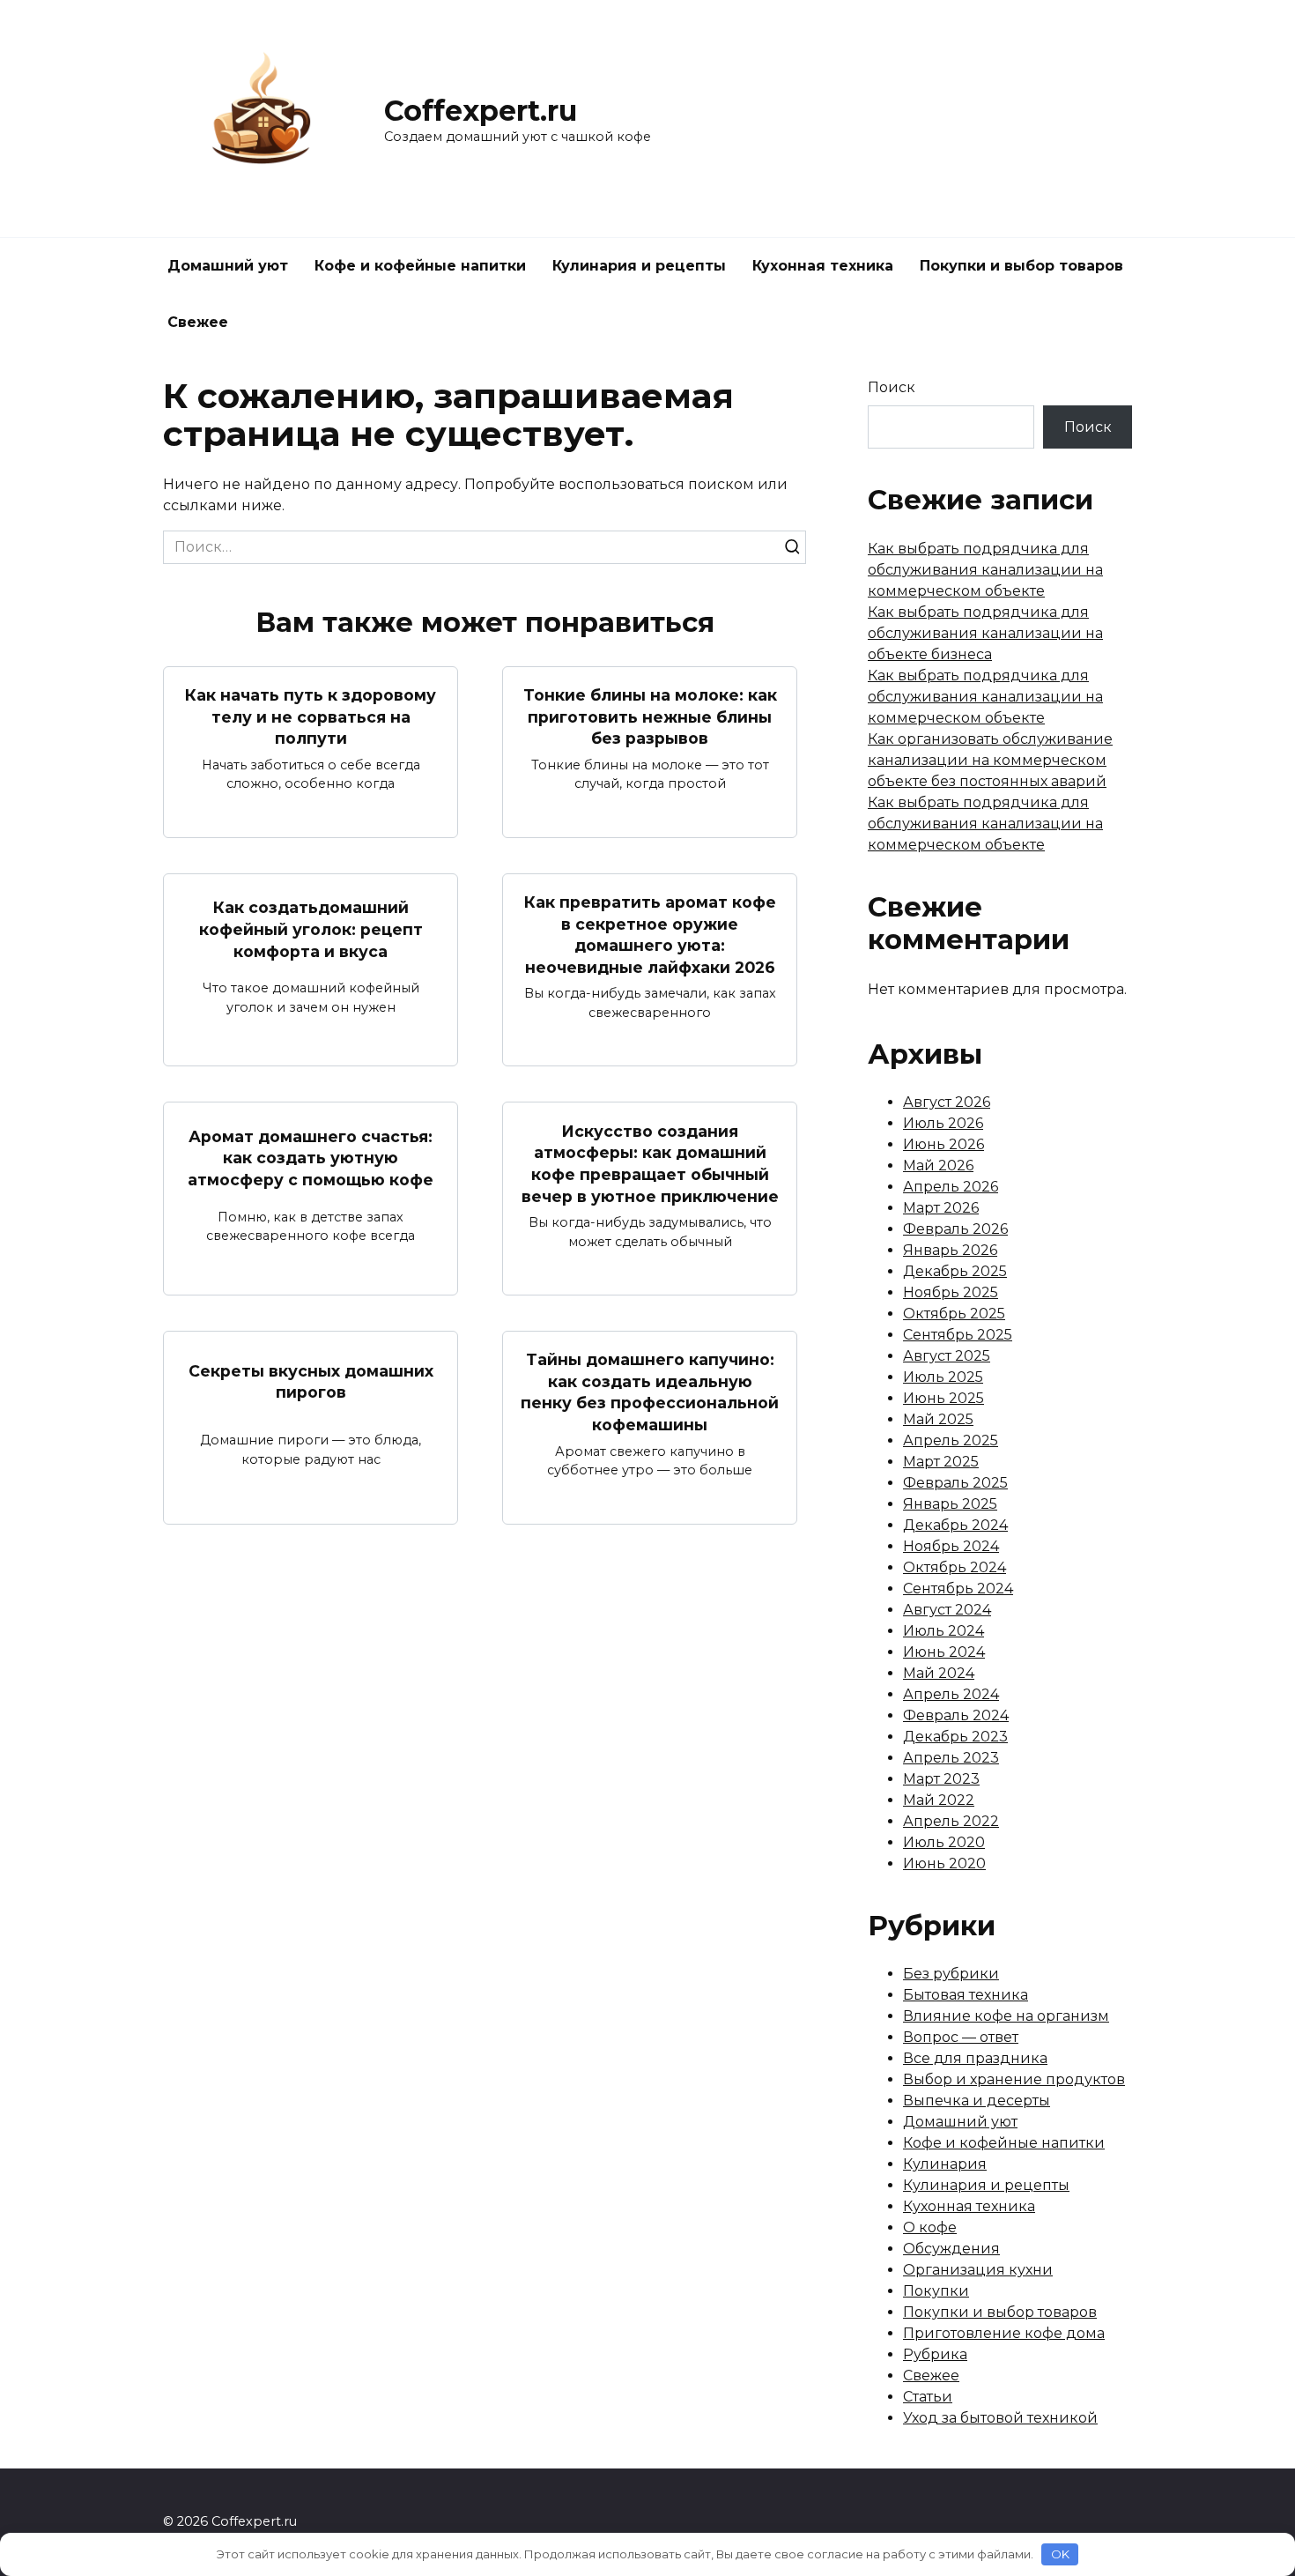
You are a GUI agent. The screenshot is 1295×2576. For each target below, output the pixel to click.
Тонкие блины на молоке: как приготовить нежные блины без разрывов (650, 716)
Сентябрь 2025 (958, 1335)
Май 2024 (939, 1673)
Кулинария (945, 2164)
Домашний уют (228, 266)
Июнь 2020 (944, 1863)
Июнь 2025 (943, 1398)
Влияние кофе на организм (1006, 2016)
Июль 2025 (943, 1377)
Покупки (936, 2291)
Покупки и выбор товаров (1021, 266)
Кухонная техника (823, 266)
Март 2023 (941, 1779)
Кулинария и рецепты (639, 266)
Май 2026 (938, 1166)
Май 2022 (939, 1800)
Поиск (892, 387)
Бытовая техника (966, 1995)
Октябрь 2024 (955, 1567)
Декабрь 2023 (955, 1737)
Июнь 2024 (944, 1652)
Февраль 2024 (956, 1715)
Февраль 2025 (955, 1483)
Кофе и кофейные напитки (420, 266)
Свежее (198, 322)
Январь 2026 (950, 1250)
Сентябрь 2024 (958, 1589)
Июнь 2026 (943, 1144)
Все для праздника (975, 2058)
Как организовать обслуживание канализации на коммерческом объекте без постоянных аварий (990, 760)
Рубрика (935, 2354)
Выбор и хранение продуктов (1014, 2079)
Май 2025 (938, 1419)
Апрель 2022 (951, 1821)
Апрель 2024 (951, 1694)
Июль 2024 (943, 1631)
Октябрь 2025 (954, 1314)
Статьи (928, 2397)
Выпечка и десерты (977, 2101)
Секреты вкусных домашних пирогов (311, 1381)
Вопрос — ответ (961, 2037)
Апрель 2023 (951, 1758)
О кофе (930, 2227)
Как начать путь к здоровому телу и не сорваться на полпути (311, 716)
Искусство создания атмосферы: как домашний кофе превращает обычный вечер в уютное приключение (650, 1163)
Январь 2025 (950, 1504)
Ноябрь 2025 (951, 1292)
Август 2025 (947, 1356)
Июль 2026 (943, 1123)
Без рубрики (951, 1974)
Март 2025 (941, 1462)
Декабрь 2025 (955, 1271)
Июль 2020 (944, 1842)
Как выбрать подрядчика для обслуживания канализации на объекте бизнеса (985, 633)
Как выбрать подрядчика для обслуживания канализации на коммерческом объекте (985, 570)
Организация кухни (978, 2270)
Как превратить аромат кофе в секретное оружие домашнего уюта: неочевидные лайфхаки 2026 (650, 935)
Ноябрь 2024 (951, 1546)
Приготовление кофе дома (1004, 2333)
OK (1060, 2554)
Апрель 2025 (951, 1440)
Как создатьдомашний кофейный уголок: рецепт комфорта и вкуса (311, 929)
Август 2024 (947, 1610)
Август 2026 (947, 1102)
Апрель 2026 (951, 1187)
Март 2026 (941, 1208)
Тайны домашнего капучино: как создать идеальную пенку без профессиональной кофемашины (650, 1392)
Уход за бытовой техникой (1000, 2418)
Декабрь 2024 (955, 1525)
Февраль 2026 (955, 1229)
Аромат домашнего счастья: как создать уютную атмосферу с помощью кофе (311, 1158)
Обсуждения (951, 2249)
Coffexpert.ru (481, 111)
